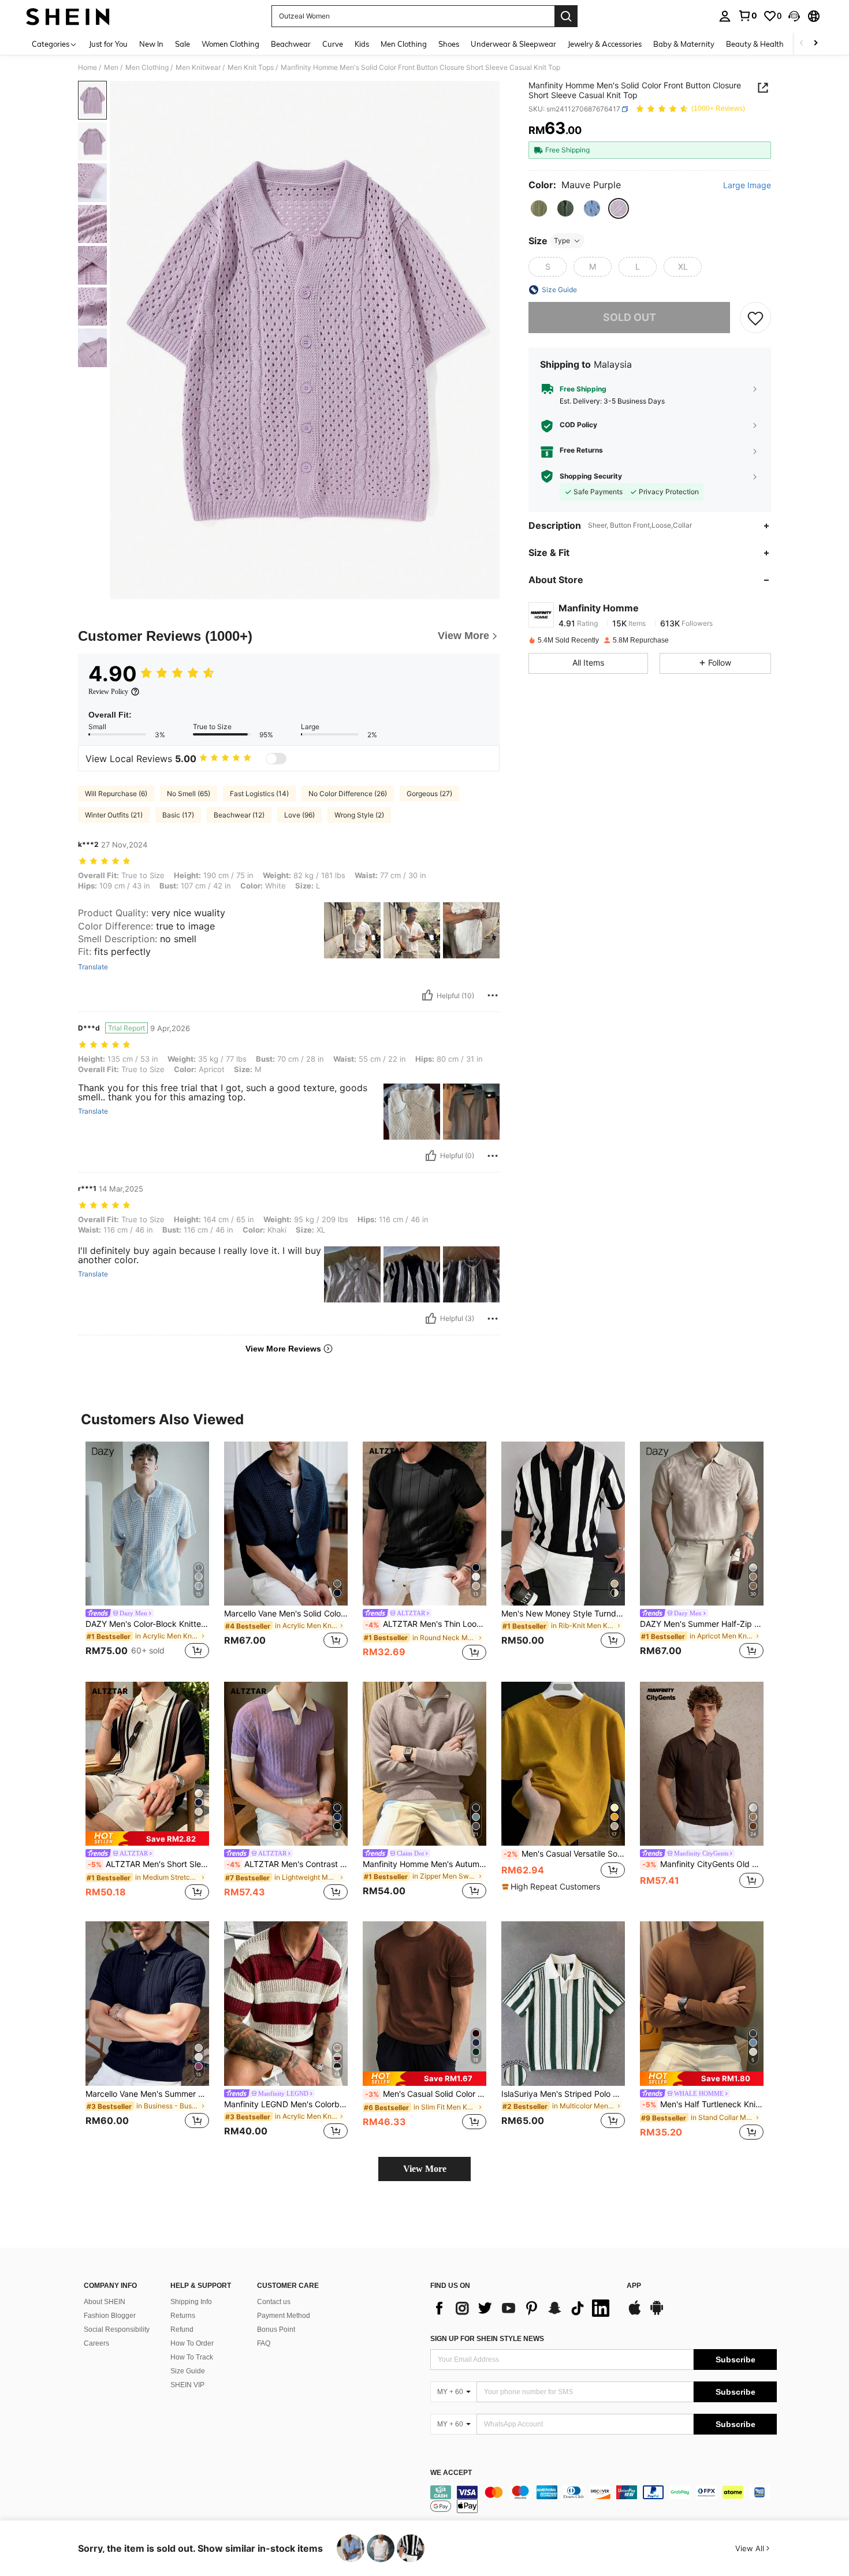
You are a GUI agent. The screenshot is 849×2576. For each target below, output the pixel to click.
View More (425, 2169)
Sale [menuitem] (183, 44)
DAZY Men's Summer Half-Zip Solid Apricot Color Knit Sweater (702, 1624)
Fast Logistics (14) (259, 794)
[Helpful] (427, 995)
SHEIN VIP (187, 2385)
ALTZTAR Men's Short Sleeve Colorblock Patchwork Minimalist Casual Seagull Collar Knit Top (148, 1864)
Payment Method (284, 2316)
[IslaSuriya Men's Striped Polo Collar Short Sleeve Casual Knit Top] (563, 2004)
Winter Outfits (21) (114, 815)
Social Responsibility (117, 2329)
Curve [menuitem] (333, 44)
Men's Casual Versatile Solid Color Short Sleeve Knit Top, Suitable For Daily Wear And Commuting (564, 1854)
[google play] (657, 2313)
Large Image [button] (747, 185)
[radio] (539, 208)
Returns (183, 2316)
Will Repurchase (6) (116, 794)
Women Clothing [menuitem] (230, 44)
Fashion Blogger (110, 2316)
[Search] (566, 16)
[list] (523, 2308)
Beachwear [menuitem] (291, 44)
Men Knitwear (198, 68)
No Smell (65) (189, 794)
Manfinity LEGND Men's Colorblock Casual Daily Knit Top (286, 2104)
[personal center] (725, 16)
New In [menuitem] (151, 44)
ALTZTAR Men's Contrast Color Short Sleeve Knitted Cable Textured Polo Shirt (287, 1864)
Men (111, 68)
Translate (93, 967)
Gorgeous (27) (429, 794)
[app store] (635, 2313)
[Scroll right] (816, 44)
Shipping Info (191, 2302)
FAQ (264, 2343)
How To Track (192, 2357)
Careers (96, 2343)
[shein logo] (68, 16)
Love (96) (299, 815)
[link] (747, 16)
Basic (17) (178, 815)
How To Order (192, 2343)
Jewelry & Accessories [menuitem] (605, 44)
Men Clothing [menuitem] (404, 44)
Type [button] (562, 240)
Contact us (274, 2302)
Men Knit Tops (251, 68)
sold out (630, 318)
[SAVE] (755, 318)
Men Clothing (147, 68)
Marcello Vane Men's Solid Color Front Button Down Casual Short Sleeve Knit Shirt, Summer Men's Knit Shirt (286, 1614)
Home (87, 68)
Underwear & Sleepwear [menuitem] (513, 44)
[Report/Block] (493, 995)
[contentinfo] (604, 2499)
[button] (794, 16)
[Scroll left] (802, 44)
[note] (147, 1838)
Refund (182, 2329)
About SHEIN (105, 2302)
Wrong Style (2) (359, 815)
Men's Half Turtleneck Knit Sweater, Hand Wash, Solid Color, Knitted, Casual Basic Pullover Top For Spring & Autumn (703, 2104)
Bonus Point (276, 2329)
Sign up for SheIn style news (487, 2339)
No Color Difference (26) (348, 794)
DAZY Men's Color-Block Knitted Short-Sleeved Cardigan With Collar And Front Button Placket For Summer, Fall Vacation (147, 1624)
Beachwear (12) (239, 815)
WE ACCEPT (451, 2473)
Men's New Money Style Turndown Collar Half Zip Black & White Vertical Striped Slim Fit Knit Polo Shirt (563, 1614)
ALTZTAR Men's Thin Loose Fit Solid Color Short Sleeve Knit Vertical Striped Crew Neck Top (426, 1624)
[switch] (276, 759)
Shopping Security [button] (591, 476)
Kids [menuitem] (362, 44)
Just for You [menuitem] (108, 44)
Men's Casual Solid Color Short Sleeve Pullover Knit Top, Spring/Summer (426, 2094)
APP (634, 2286)
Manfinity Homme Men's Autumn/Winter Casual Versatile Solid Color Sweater (425, 1864)
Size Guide (188, 2371)
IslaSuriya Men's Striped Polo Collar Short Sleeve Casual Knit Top (563, 2094)
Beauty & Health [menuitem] (755, 44)
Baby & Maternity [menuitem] (684, 44)
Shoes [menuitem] (449, 44)
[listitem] (147, 1552)
